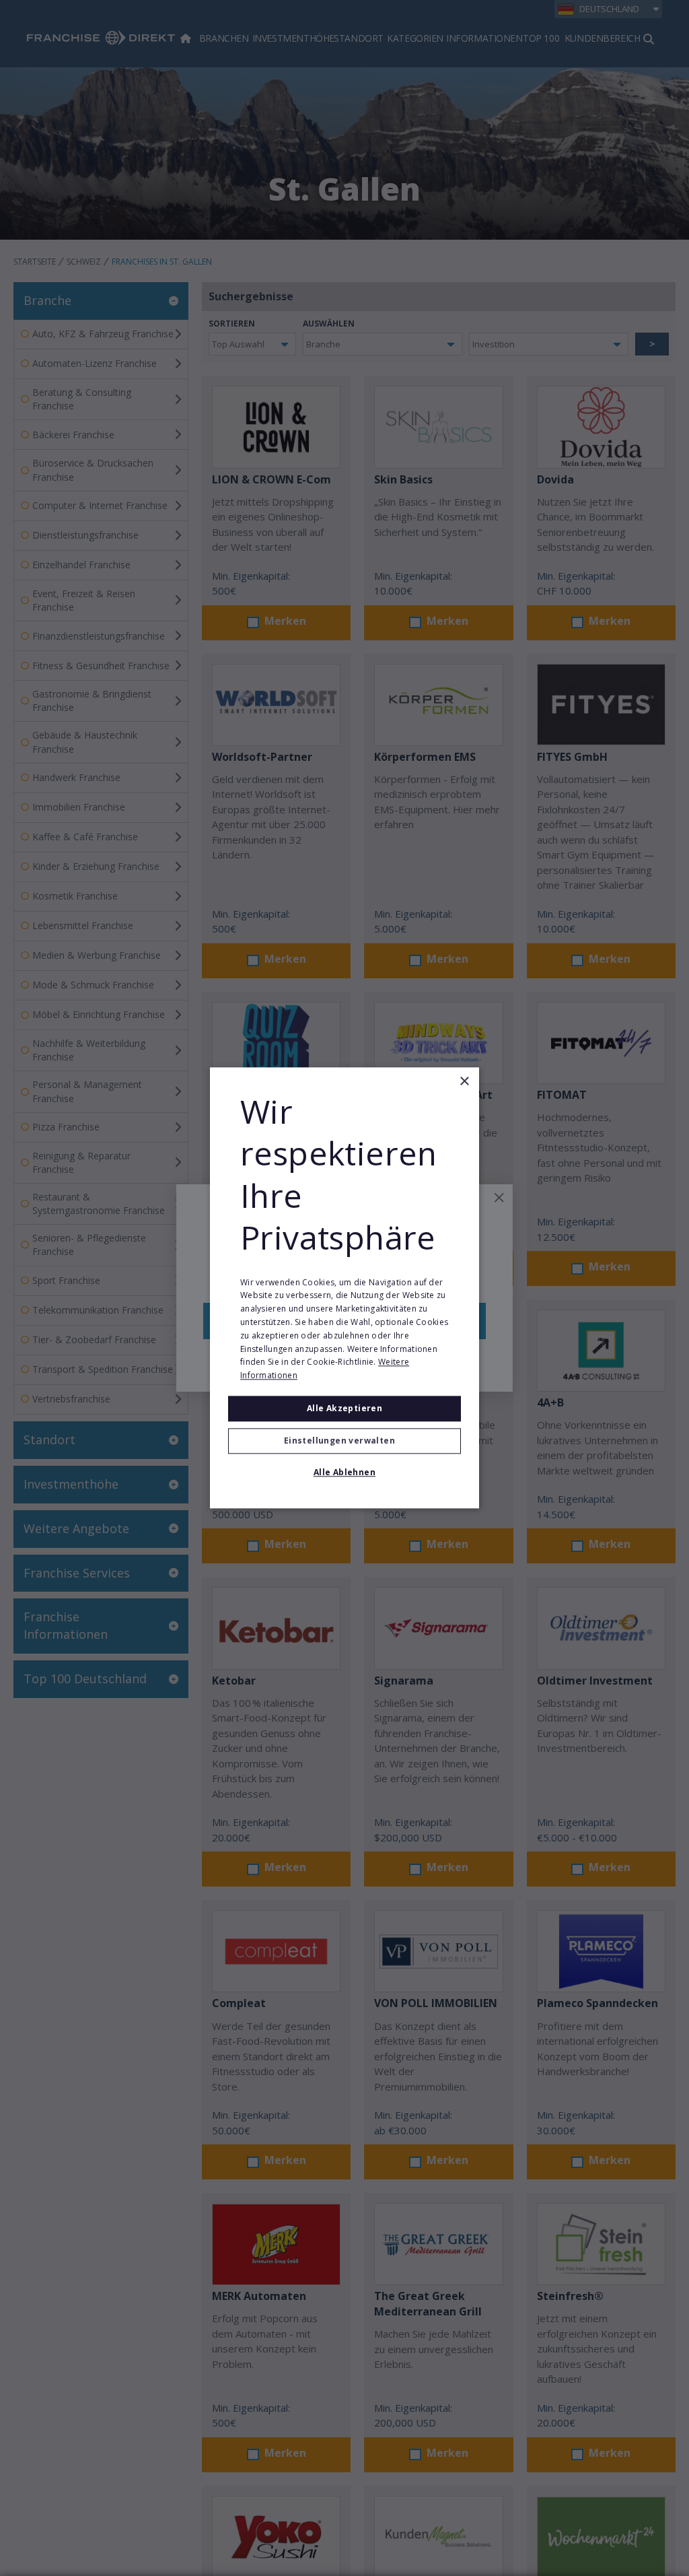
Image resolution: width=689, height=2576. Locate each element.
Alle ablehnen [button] (344, 1473)
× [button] (464, 1082)
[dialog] (344, 1288)
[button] (344, 1442)
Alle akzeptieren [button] (344, 1408)
